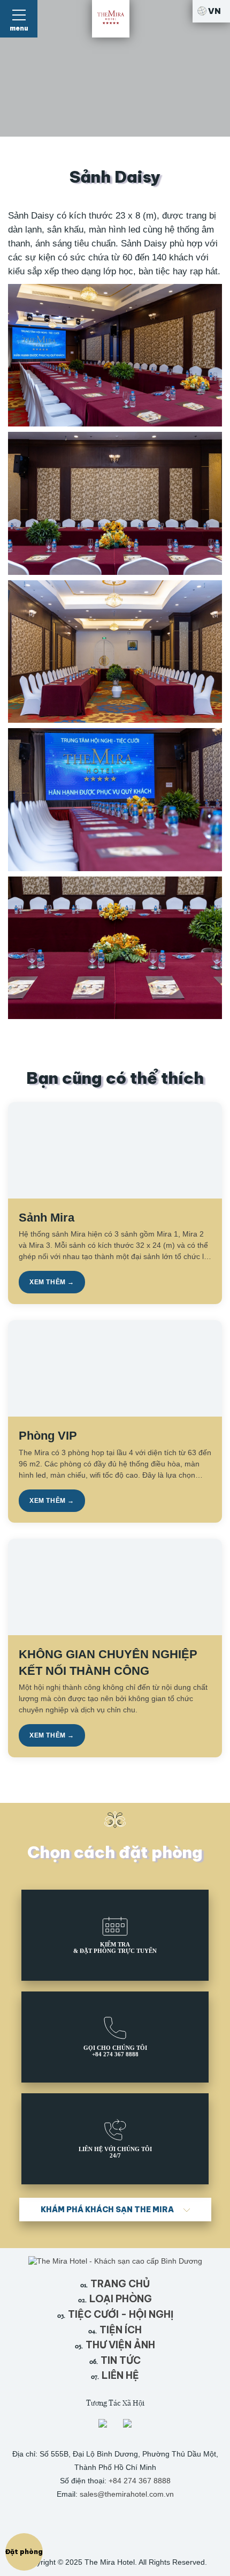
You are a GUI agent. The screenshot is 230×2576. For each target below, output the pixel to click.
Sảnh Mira (47, 1218)
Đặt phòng (24, 2552)
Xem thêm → (52, 1282)
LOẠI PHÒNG (115, 2299)
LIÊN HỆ (115, 2375)
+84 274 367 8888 (140, 2481)
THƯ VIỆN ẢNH (115, 2345)
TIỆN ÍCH (115, 2330)
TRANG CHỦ (115, 2284)
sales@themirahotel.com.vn (127, 2494)
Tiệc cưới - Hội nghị (115, 2314)
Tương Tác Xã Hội (115, 2403)
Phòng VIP (48, 1436)
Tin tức (115, 2360)
